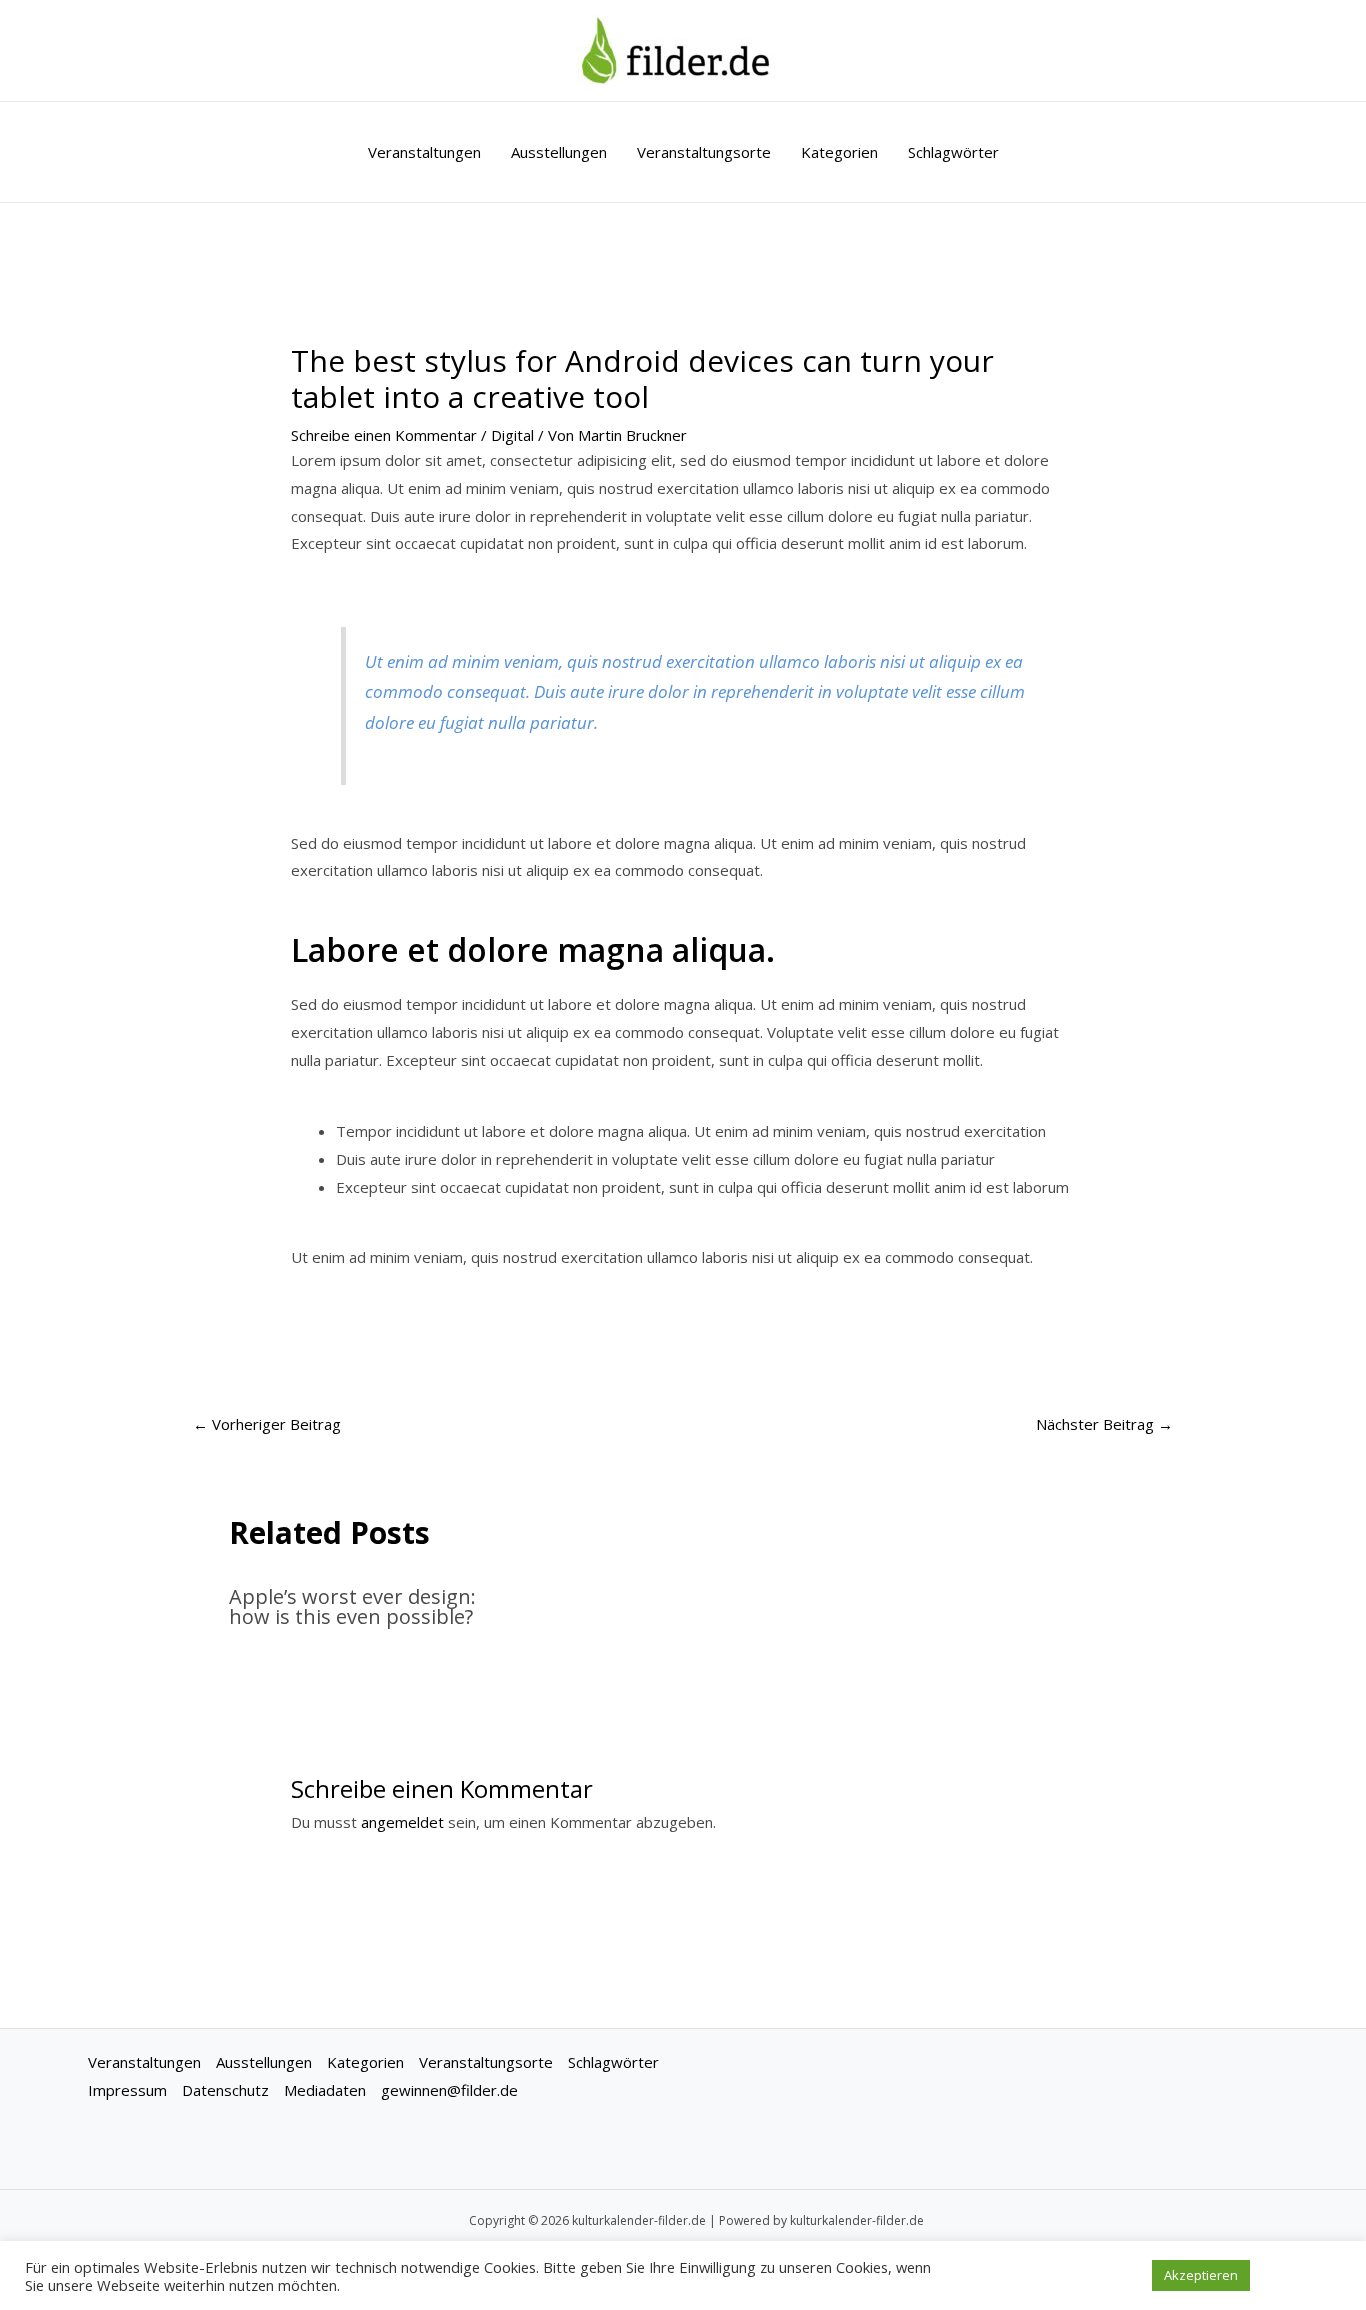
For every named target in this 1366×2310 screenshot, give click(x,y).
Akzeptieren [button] (1201, 2275)
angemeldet (402, 1822)
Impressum (127, 2090)
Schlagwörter (953, 152)
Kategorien (839, 152)
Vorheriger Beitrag (267, 1424)
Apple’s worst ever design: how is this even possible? (352, 1606)
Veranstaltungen (424, 152)
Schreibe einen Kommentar (384, 435)
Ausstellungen (559, 152)
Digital (512, 435)
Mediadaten (325, 2090)
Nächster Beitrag (1104, 1424)
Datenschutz (225, 2090)
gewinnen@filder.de (449, 2090)
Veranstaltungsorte (704, 152)
